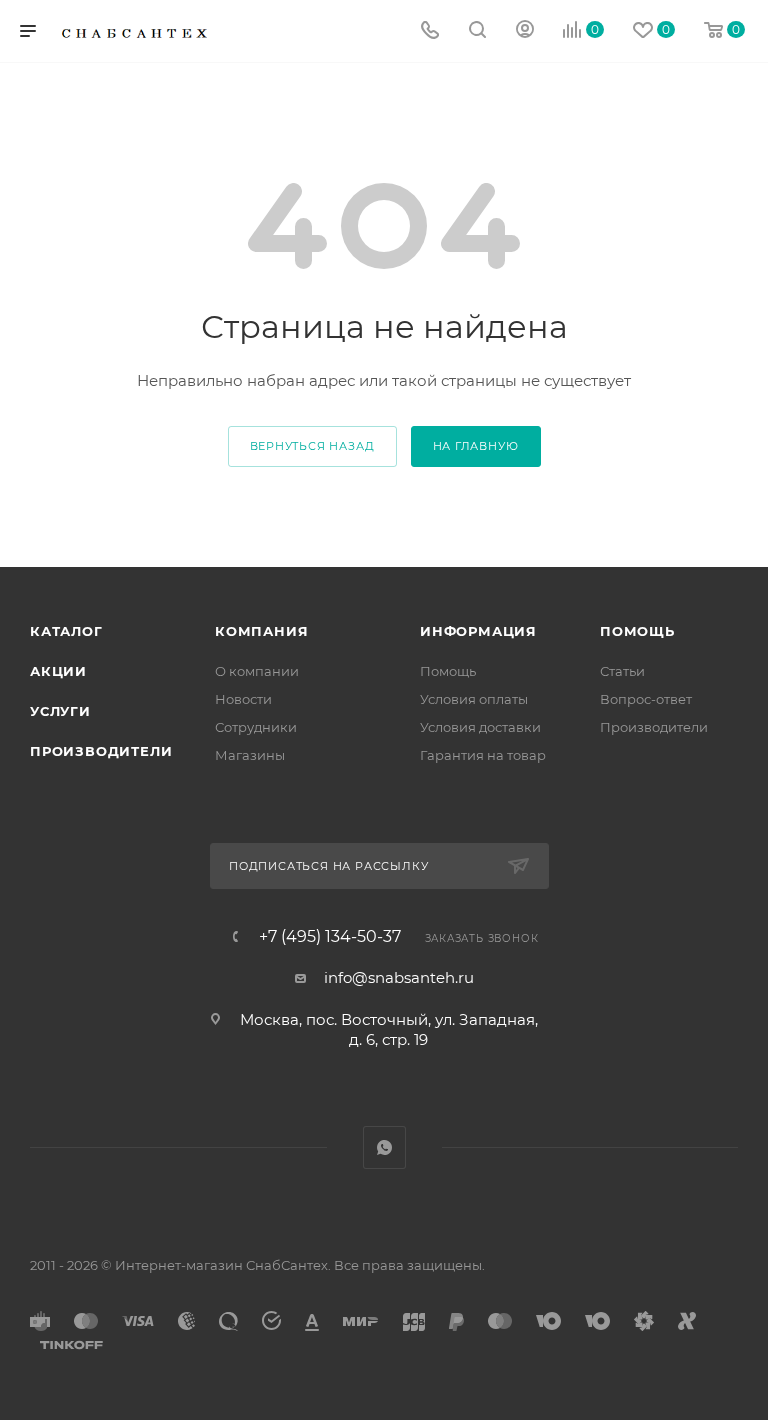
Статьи (622, 671)
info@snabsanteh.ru (399, 977)
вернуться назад (312, 446)
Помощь (448, 671)
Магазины (250, 755)
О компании (257, 671)
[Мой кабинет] (525, 31)
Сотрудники (256, 727)
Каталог (66, 631)
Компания (261, 631)
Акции (58, 671)
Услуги (60, 711)
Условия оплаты (474, 699)
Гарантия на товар (483, 755)
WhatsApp (384, 1147)
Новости (243, 699)
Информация (478, 631)
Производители (101, 751)
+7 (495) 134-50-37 (330, 937)
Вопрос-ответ (646, 699)
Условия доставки (480, 727)
